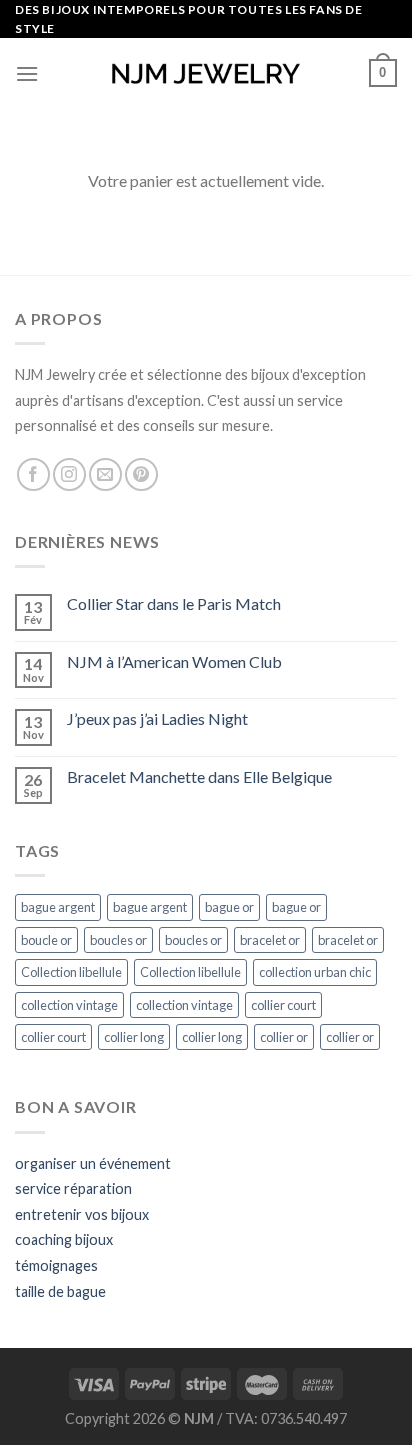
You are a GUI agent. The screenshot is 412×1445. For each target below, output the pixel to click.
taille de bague (60, 1291)
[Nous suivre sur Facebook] (33, 474)
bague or (229, 907)
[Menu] (27, 73)
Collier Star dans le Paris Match (174, 603)
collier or (284, 1037)
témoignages (56, 1265)
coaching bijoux (64, 1239)
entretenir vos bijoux (82, 1214)
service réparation (73, 1188)
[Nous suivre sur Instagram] (69, 474)
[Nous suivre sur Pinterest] (141, 474)
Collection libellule (71, 972)
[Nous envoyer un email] (105, 474)
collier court (283, 1005)
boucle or (46, 940)
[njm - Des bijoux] (206, 73)
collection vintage (69, 1005)
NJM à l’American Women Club (174, 661)
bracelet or (270, 940)
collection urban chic (315, 972)
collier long (134, 1037)
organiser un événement (93, 1163)
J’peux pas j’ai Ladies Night (157, 718)
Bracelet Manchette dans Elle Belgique (199, 776)
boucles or (118, 940)
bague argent (58, 907)
